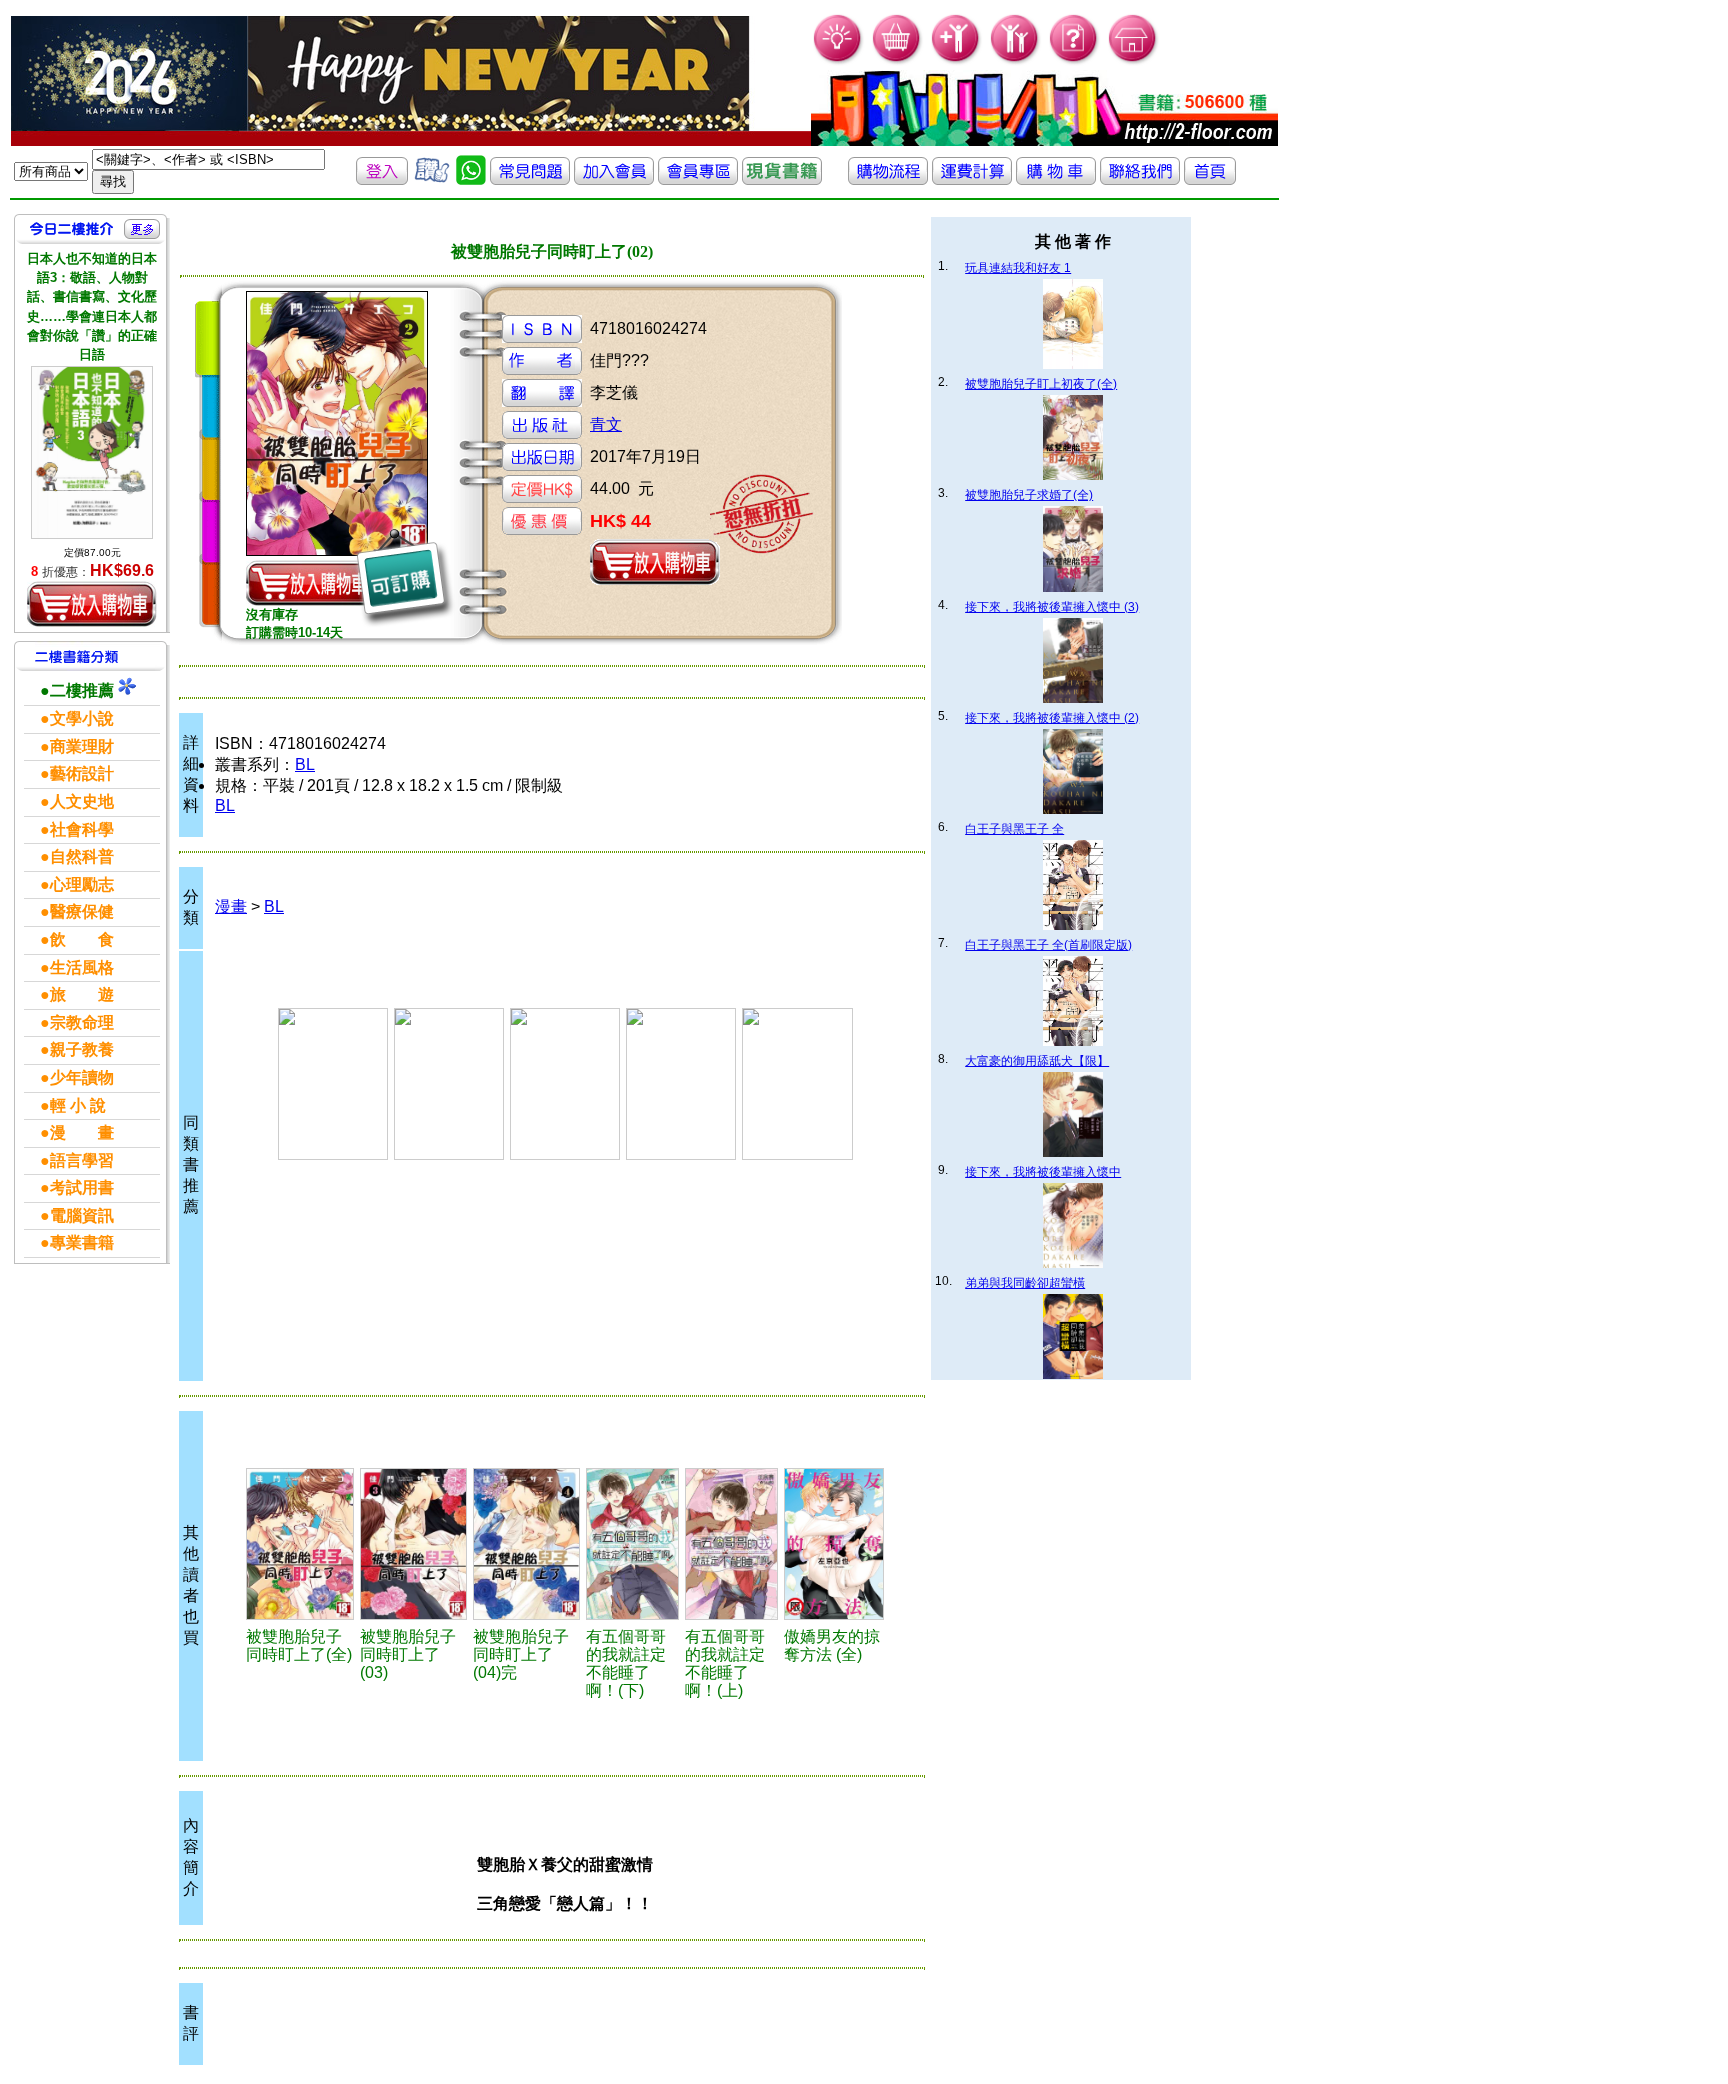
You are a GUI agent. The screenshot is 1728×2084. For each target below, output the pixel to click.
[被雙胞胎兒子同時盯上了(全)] (300, 1544)
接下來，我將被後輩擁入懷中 (1043, 1172)
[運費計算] (972, 179)
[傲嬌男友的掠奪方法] (834, 1544)
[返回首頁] (1210, 179)
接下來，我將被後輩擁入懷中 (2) (1052, 718)
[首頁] (1133, 60)
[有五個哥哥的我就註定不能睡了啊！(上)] (731, 1544)
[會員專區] (698, 179)
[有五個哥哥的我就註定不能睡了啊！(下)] (632, 1544)
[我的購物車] (897, 60)
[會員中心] (1015, 60)
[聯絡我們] (1140, 179)
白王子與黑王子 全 (1014, 829)
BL (305, 764)
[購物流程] (888, 179)
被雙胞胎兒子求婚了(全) (1029, 495)
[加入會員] (956, 60)
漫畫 (231, 906)
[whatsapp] (471, 179)
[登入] (382, 179)
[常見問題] (1074, 60)
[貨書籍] (782, 179)
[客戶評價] (432, 179)
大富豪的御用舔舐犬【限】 (1037, 1061)
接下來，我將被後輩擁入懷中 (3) (1052, 607)
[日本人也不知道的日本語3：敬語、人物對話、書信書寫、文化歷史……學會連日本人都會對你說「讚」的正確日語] (92, 452)
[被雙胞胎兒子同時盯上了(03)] (413, 1544)
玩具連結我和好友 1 (1018, 268)
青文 (606, 424)
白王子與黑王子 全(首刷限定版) (1048, 945)
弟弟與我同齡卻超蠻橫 (1025, 1283)
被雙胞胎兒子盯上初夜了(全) (1041, 384)
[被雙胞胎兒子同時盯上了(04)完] (526, 1544)
